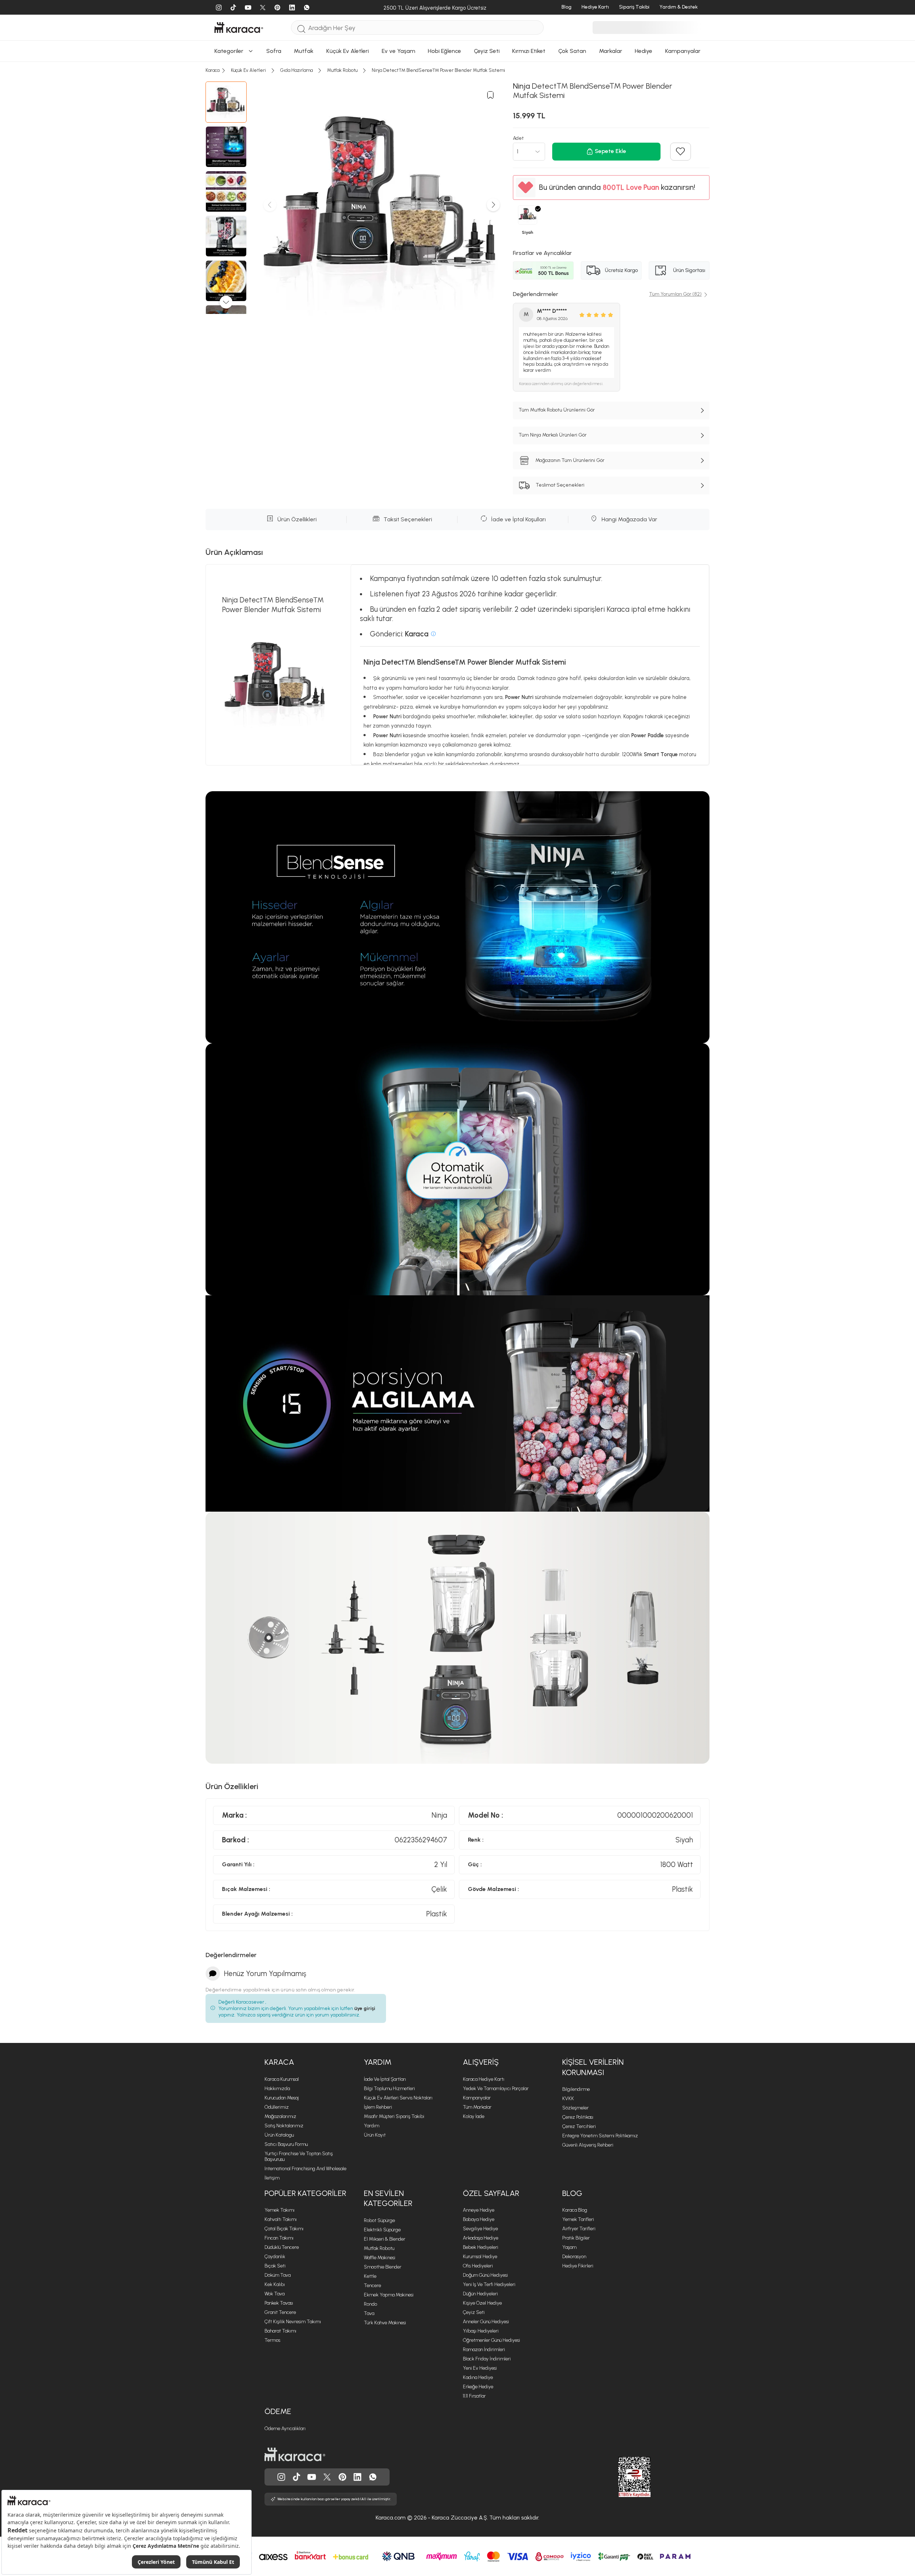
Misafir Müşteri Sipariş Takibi (394, 2116)
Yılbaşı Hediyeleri (481, 2331)
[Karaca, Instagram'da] (281, 2477)
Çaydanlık (275, 2257)
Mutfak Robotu (379, 2248)
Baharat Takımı (280, 2331)
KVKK (568, 2099)
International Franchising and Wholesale (305, 2169)
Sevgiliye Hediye (480, 2229)
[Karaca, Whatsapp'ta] (373, 2477)
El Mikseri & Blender (385, 2239)
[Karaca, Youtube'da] (312, 2477)
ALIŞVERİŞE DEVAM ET (457, 593)
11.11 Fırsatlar (474, 2396)
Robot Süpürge (379, 2220)
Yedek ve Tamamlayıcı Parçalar (496, 2089)
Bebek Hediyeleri (481, 2247)
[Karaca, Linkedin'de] (357, 2477)
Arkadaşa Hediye (481, 2238)
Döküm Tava (278, 2275)
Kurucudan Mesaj (282, 2098)
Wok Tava (274, 2294)
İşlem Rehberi (378, 2107)
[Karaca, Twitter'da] (327, 2477)
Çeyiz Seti (474, 2312)
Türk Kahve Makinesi (385, 2323)
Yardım (378, 2062)
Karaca (279, 2062)
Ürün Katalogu (279, 2135)
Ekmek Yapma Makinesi (389, 2295)
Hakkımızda (277, 2089)
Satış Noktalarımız (284, 2126)
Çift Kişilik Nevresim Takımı (293, 2322)
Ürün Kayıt (375, 2135)
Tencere (372, 2286)
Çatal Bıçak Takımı (284, 2229)
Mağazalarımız (280, 2116)
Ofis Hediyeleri (478, 2266)
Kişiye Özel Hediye (482, 2303)
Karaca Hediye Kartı (484, 2079)
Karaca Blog (575, 2210)
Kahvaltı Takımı (281, 2219)
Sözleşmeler (575, 2108)
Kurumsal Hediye (480, 2257)
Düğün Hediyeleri (480, 2294)
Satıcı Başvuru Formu (286, 2144)
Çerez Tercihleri (579, 2126)
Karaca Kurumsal (282, 2079)
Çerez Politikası (578, 2117)
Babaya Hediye (479, 2219)
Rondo (370, 2304)
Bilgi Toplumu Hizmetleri (389, 2089)
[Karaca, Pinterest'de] (342, 2477)
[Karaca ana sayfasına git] (295, 2454)
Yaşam (569, 2247)
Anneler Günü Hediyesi (486, 2322)
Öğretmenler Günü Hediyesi (491, 2340)
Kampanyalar (477, 2098)
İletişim (272, 2178)
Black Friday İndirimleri (487, 2359)
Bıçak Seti (275, 2266)
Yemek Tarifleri (578, 2219)
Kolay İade (474, 2116)
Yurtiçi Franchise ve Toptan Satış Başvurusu (299, 2156)
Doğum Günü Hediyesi (485, 2275)
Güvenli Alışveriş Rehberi (588, 2145)
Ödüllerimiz (277, 2107)
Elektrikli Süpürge (382, 2230)
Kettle (370, 2276)
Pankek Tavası (279, 2303)
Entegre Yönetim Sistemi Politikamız (600, 2136)
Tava (369, 2313)
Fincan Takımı (279, 2238)
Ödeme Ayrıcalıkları (285, 2429)
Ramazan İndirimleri (484, 2350)
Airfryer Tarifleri (579, 2229)
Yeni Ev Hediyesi (480, 2368)
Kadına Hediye (478, 2377)
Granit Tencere (280, 2312)
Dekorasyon (574, 2257)
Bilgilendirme (576, 2089)
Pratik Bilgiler (576, 2238)
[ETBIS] (622, 2477)
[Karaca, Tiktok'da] (297, 2477)
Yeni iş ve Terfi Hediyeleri (489, 2284)
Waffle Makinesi (380, 2258)
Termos (272, 2340)
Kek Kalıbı (275, 2284)
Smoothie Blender (383, 2267)
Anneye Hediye (479, 2210)
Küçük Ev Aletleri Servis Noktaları (398, 2098)
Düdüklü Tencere (282, 2247)
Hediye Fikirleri (578, 2266)
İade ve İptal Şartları (385, 2079)
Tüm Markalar (477, 2107)
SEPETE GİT (457, 610)
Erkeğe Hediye (478, 2387)
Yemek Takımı (280, 2210)
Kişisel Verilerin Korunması (593, 2067)
